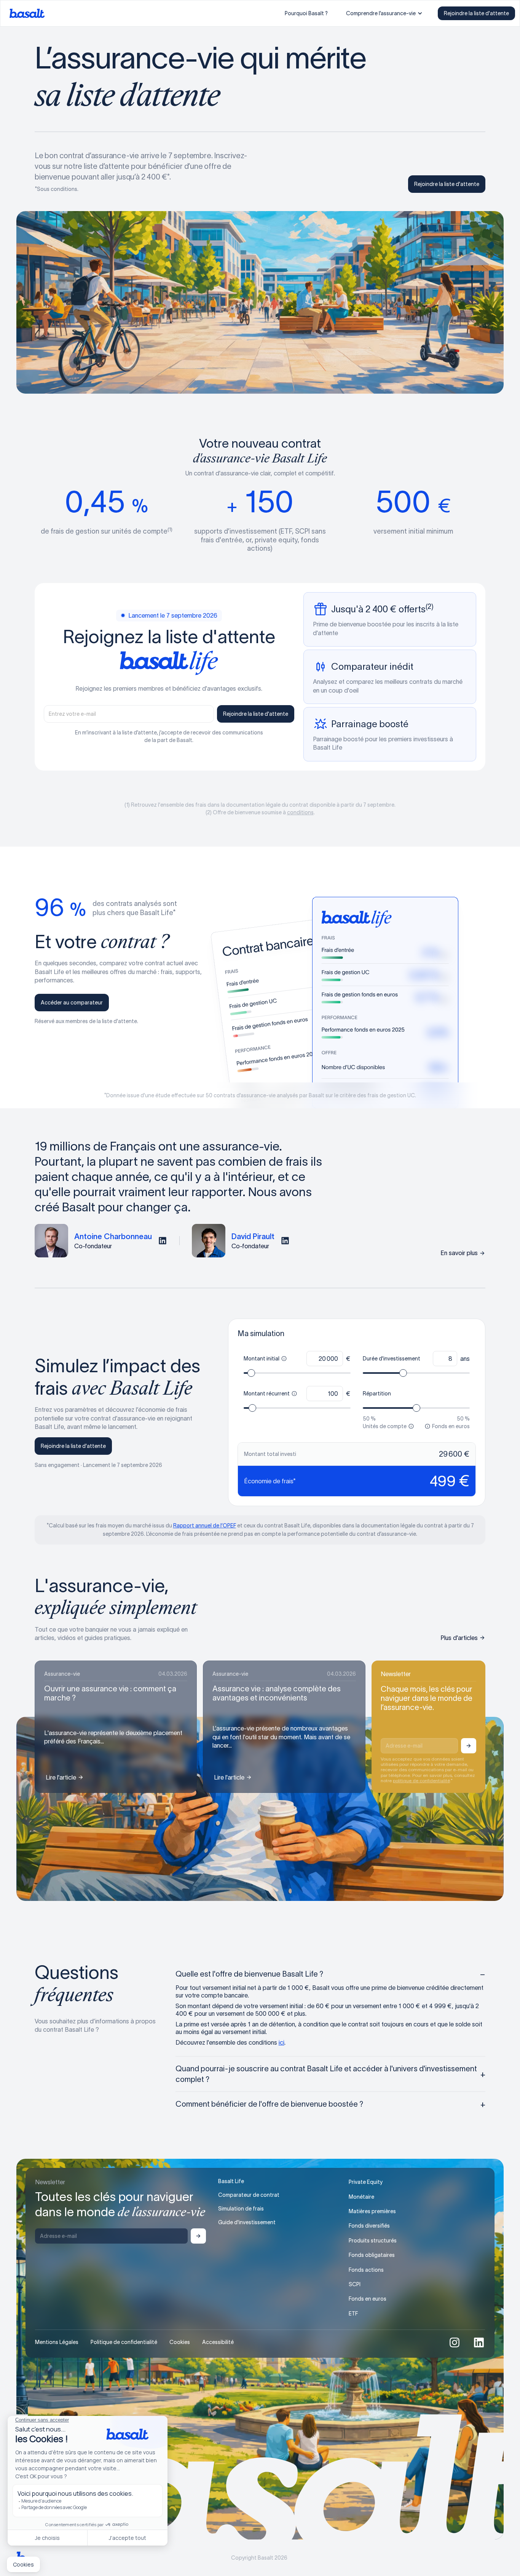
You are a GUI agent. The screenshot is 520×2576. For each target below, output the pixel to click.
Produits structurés (373, 2241)
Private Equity (366, 2182)
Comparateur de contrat (249, 2195)
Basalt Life (231, 2181)
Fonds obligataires (372, 2255)
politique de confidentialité (421, 1781)
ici (282, 2042)
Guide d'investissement (247, 2222)
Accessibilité (218, 2342)
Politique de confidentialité (124, 2342)
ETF (353, 2314)
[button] (384, 13)
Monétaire (361, 2197)
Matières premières (372, 2211)
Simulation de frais (241, 2209)
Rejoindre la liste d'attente (476, 13)
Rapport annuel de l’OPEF (205, 1526)
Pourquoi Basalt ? (306, 13)
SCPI (355, 2284)
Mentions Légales (57, 2342)
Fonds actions (366, 2270)
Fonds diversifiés (369, 2226)
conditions (300, 812)
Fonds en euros (368, 2299)
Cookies (180, 2342)
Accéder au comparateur (72, 1003)
